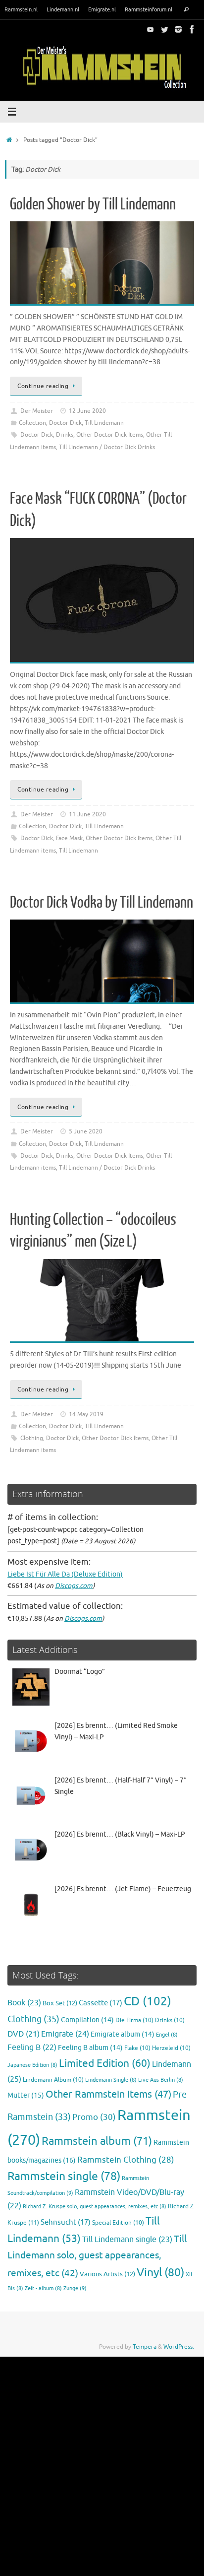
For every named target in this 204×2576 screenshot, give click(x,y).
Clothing (32, 1438)
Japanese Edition (32, 2065)
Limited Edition (105, 2063)
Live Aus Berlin (161, 2080)
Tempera (145, 2347)
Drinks (65, 435)
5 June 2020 (86, 1131)
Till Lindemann (104, 423)
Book (24, 2003)
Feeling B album (90, 2048)
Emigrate (65, 2034)
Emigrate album (123, 2034)
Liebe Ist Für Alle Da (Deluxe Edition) (65, 1574)
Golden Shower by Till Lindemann (93, 204)
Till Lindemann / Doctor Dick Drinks (107, 447)
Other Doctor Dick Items (110, 435)
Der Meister (37, 411)
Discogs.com (74, 1586)
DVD (24, 2034)
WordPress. (179, 2347)
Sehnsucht (66, 2222)
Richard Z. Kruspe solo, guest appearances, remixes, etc (95, 2207)
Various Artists (107, 2274)
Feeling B (32, 2048)
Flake (137, 2048)
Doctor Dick (65, 423)
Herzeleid (171, 2048)
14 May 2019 (86, 1414)
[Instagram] (178, 29)
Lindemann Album (53, 2080)
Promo (94, 2117)
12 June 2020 (87, 411)
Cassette (101, 2003)
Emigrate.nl (102, 9)
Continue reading (43, 386)
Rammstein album (97, 2141)
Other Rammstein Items (108, 2094)
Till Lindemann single (127, 2240)
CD (148, 2001)
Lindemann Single (111, 2080)
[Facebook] (192, 29)
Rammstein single (64, 2176)
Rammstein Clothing (126, 2160)
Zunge (75, 2288)
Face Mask (69, 838)
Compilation (87, 2020)
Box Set (60, 2003)
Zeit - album (43, 2288)
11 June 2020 (87, 814)
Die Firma (134, 2020)
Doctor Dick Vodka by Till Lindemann (102, 903)
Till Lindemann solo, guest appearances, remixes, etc (97, 2256)
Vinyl (160, 2273)
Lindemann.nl (63, 9)
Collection (32, 423)
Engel (167, 2035)
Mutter (26, 2095)
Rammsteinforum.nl (149, 9)
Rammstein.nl (21, 9)
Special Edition (118, 2223)
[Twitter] (164, 29)
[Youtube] (151, 29)
